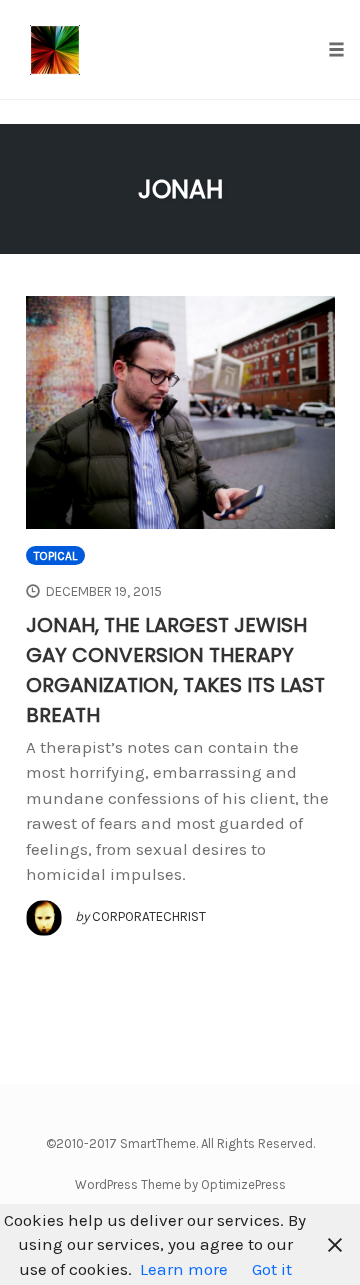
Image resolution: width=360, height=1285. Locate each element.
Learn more (184, 1269)
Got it (272, 1269)
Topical (55, 556)
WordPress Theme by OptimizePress (180, 1184)
